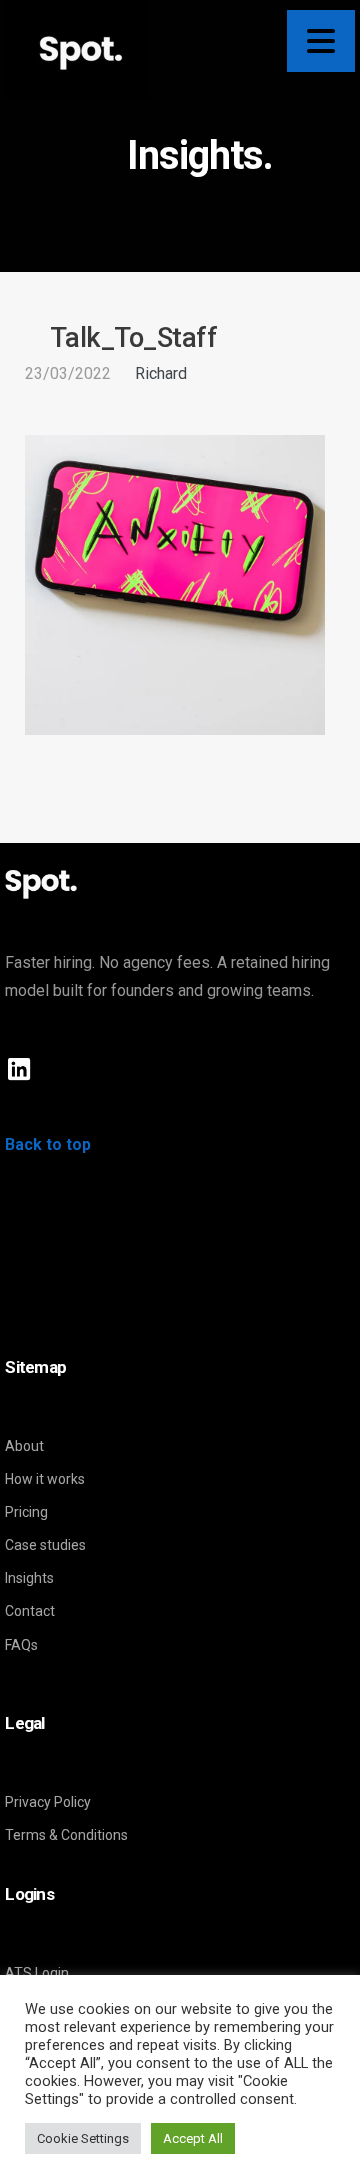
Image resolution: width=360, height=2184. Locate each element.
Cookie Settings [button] (83, 2138)
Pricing (26, 1512)
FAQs (21, 1645)
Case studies (45, 1545)
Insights (29, 1578)
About (24, 1446)
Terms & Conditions (66, 1835)
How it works (45, 1479)
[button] (321, 41)
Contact (30, 1611)
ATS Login (37, 1973)
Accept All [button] (193, 2138)
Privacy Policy (48, 1802)
